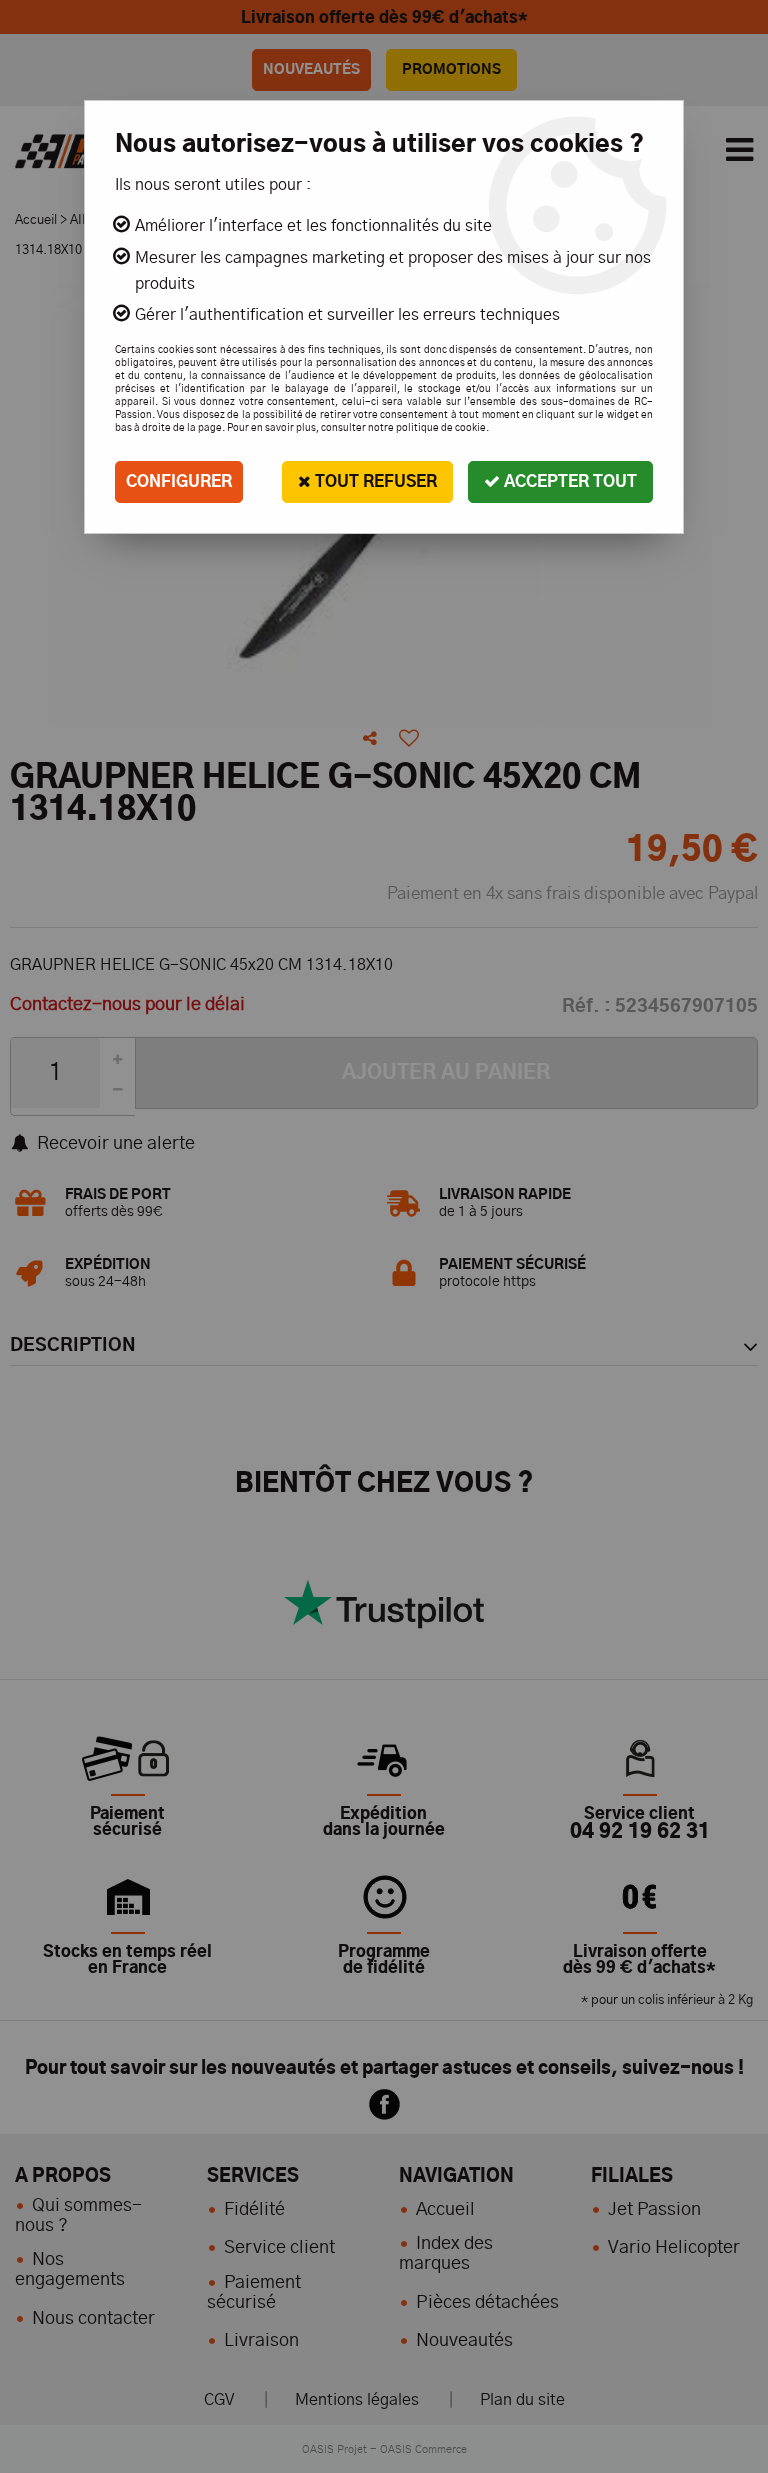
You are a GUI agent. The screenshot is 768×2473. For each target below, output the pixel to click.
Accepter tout (568, 482)
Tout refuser (374, 482)
